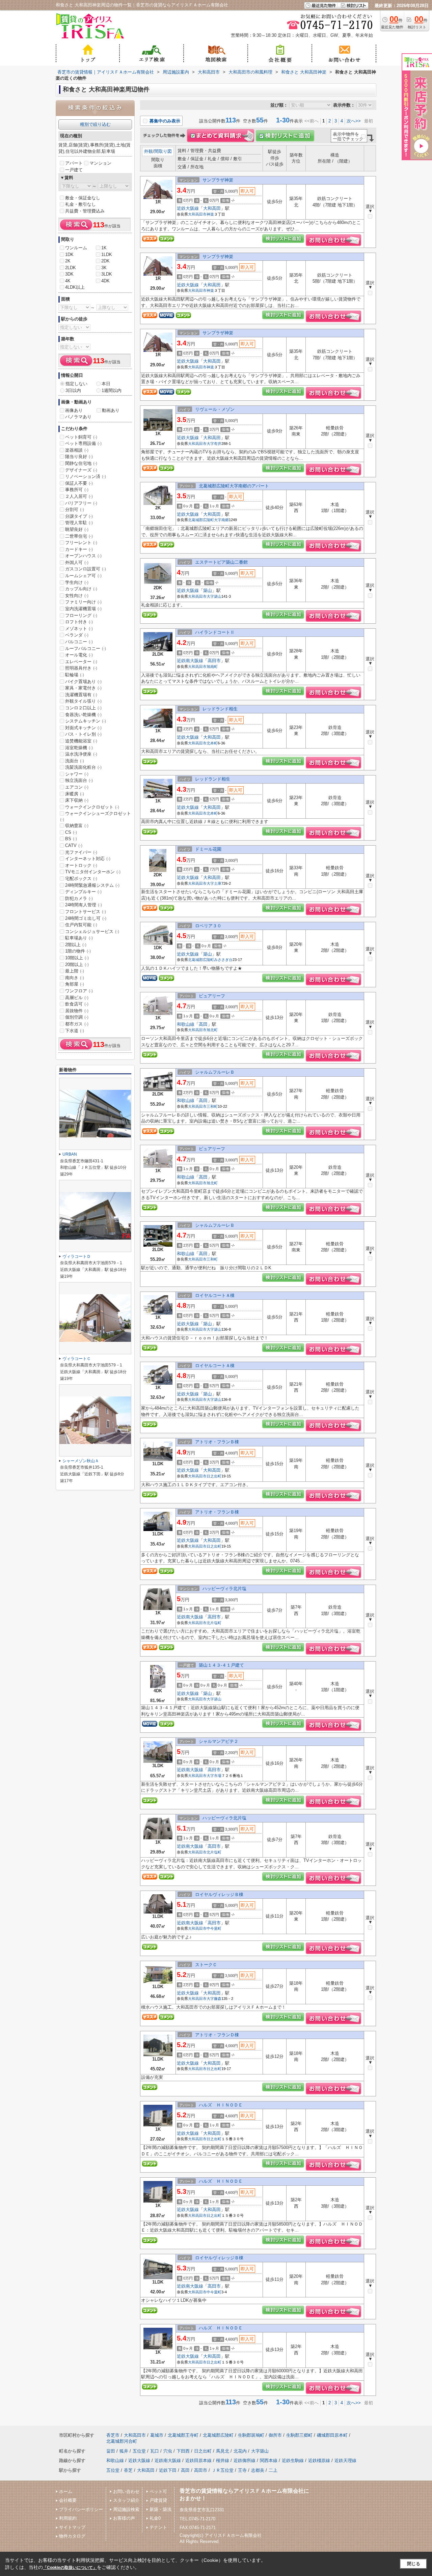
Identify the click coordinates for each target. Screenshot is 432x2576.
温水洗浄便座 (81, 754)
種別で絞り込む (95, 124)
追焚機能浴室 (81, 741)
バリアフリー (81, 503)
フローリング (81, 615)
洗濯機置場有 (81, 695)
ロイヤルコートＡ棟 (215, 1295)
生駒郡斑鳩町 (251, 2435)
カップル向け (81, 589)
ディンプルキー (83, 892)
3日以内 (73, 390)
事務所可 (77, 490)
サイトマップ (72, 2527)
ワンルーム (76, 248)
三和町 (212, 1106)
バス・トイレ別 (83, 734)
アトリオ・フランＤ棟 (217, 2035)
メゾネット (79, 629)
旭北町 (212, 1030)
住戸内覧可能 (81, 925)
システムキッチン (86, 721)
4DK (105, 281)
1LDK (107, 254)
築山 (208, 590)
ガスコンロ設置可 (86, 569)
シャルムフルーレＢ (215, 1072)
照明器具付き (81, 668)
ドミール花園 (208, 849)
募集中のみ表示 (164, 121)
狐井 (124, 2451)
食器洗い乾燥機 (83, 715)
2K (68, 261)
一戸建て (74, 170)
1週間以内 (112, 390)
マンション (100, 163)
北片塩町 (214, 1623)
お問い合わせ (126, 2492)
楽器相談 (77, 450)
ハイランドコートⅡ (215, 632)
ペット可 (158, 2492)
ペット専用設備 (83, 443)
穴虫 (168, 2451)
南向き (75, 978)
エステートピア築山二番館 (221, 562)
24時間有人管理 (84, 905)
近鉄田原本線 (198, 2460)
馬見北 (223, 2451)
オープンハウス (83, 556)
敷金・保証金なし (83, 198)
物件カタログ (72, 2536)
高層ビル (77, 998)
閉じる (414, 2564)
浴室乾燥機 (79, 748)
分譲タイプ (79, 516)
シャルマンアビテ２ (219, 1741)
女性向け (77, 596)
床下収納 (77, 800)
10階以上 (77, 958)
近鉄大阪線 (188, 208)
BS (71, 839)
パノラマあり (78, 417)
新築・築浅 (160, 2509)
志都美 (258, 2470)
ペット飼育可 (81, 437)
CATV (74, 845)
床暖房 (75, 794)
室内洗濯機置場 (83, 609)
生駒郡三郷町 (299, 2435)
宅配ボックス (81, 879)
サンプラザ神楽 (218, 180)
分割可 (75, 509)
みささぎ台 (223, 960)
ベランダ (77, 635)
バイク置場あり (83, 682)
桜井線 (223, 2460)
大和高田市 (197, 214)
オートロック (81, 865)
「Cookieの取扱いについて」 (70, 2568)
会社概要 (68, 2500)
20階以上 (77, 965)
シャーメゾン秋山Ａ (81, 1461)
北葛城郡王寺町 (183, 2435)
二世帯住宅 (79, 536)
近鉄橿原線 (319, 2460)
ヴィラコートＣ (77, 1359)
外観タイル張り (83, 701)
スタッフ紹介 (126, 2500)
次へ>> (354, 121)
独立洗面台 (79, 780)
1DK (69, 254)
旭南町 (212, 667)
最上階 (75, 971)
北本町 (212, 743)
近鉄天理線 (345, 2460)
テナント (158, 2527)
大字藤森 (214, 1999)
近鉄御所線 (245, 2460)
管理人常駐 (79, 523)
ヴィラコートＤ (77, 1256)
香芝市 (113, 2435)
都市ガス (77, 1024)
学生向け (77, 582)
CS (71, 832)
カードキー (79, 549)
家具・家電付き (83, 688)
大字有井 (214, 444)
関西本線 (269, 2460)
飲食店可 (77, 1004)
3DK (69, 274)
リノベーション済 (86, 476)
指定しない (76, 384)
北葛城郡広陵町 (201, 520)
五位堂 (139, 2451)
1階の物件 (78, 951)
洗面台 (75, 761)
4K (68, 281)
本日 (106, 384)
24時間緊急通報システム (92, 885)
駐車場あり (79, 938)
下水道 (75, 1031)
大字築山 (214, 596)
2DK (105, 261)
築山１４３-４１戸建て (221, 1665)
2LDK (71, 268)
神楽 (210, 214)
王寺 (242, 2470)
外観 (148, 151)
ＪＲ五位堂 (223, 2470)
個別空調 (77, 1017)
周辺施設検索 (126, 2509)
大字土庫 (214, 883)
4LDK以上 (75, 287)
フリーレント (81, 543)
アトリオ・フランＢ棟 (217, 1442)
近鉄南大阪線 (190, 661)
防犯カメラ (79, 898)
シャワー (77, 774)
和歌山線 (186, 1024)
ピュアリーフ (212, 996)
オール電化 (79, 655)
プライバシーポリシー (81, 2509)
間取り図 (163, 151)
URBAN (70, 1154)
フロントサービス (86, 912)
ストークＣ (206, 1965)
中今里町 (214, 1928)
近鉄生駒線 (293, 2460)
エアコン (77, 787)
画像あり (74, 410)
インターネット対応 (88, 859)
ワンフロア (79, 991)
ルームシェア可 (83, 576)
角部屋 (75, 984)
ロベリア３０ (208, 926)
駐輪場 (75, 675)
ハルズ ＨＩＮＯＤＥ (221, 2105)
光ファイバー (81, 852)
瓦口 (155, 2451)
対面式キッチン (83, 728)
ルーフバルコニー (86, 648)
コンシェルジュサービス (92, 931)
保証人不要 (79, 483)
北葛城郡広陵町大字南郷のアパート (234, 486)
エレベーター (81, 662)
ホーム (66, 2492)
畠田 (111, 2451)
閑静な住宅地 (81, 463)
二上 (273, 2470)
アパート (74, 163)
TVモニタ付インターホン (93, 872)
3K (104, 268)
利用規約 (68, 2518)
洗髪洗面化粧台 (83, 767)
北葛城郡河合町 (122, 2441)
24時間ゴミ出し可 (86, 918)
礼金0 (155, 2518)
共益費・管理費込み (85, 211)
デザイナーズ (81, 470)
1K (104, 248)
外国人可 (77, 562)
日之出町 (214, 1476)
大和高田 (212, 208)
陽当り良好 (79, 457)
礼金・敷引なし (80, 204)
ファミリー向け (83, 602)
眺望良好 (77, 529)
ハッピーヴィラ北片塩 (224, 1589)
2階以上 (76, 945)
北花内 (240, 2451)
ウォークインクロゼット (92, 807)
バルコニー (79, 642)
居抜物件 (77, 1011)
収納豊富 (77, 826)
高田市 (214, 661)
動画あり (111, 410)
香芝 (128, 2470)
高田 (203, 1024)
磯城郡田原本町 (332, 2435)
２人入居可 (79, 496)
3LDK (107, 274)
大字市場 (214, 1776)
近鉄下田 (168, 2470)
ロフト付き (79, 622)
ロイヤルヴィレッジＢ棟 (219, 1894)
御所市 (275, 2435)
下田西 (183, 2451)
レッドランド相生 (220, 709)
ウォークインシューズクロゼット (96, 816)
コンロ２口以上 (83, 708)
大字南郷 (221, 520)
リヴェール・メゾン (215, 409)
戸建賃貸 (158, 2500)
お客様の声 (124, 2518)
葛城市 (157, 2435)
